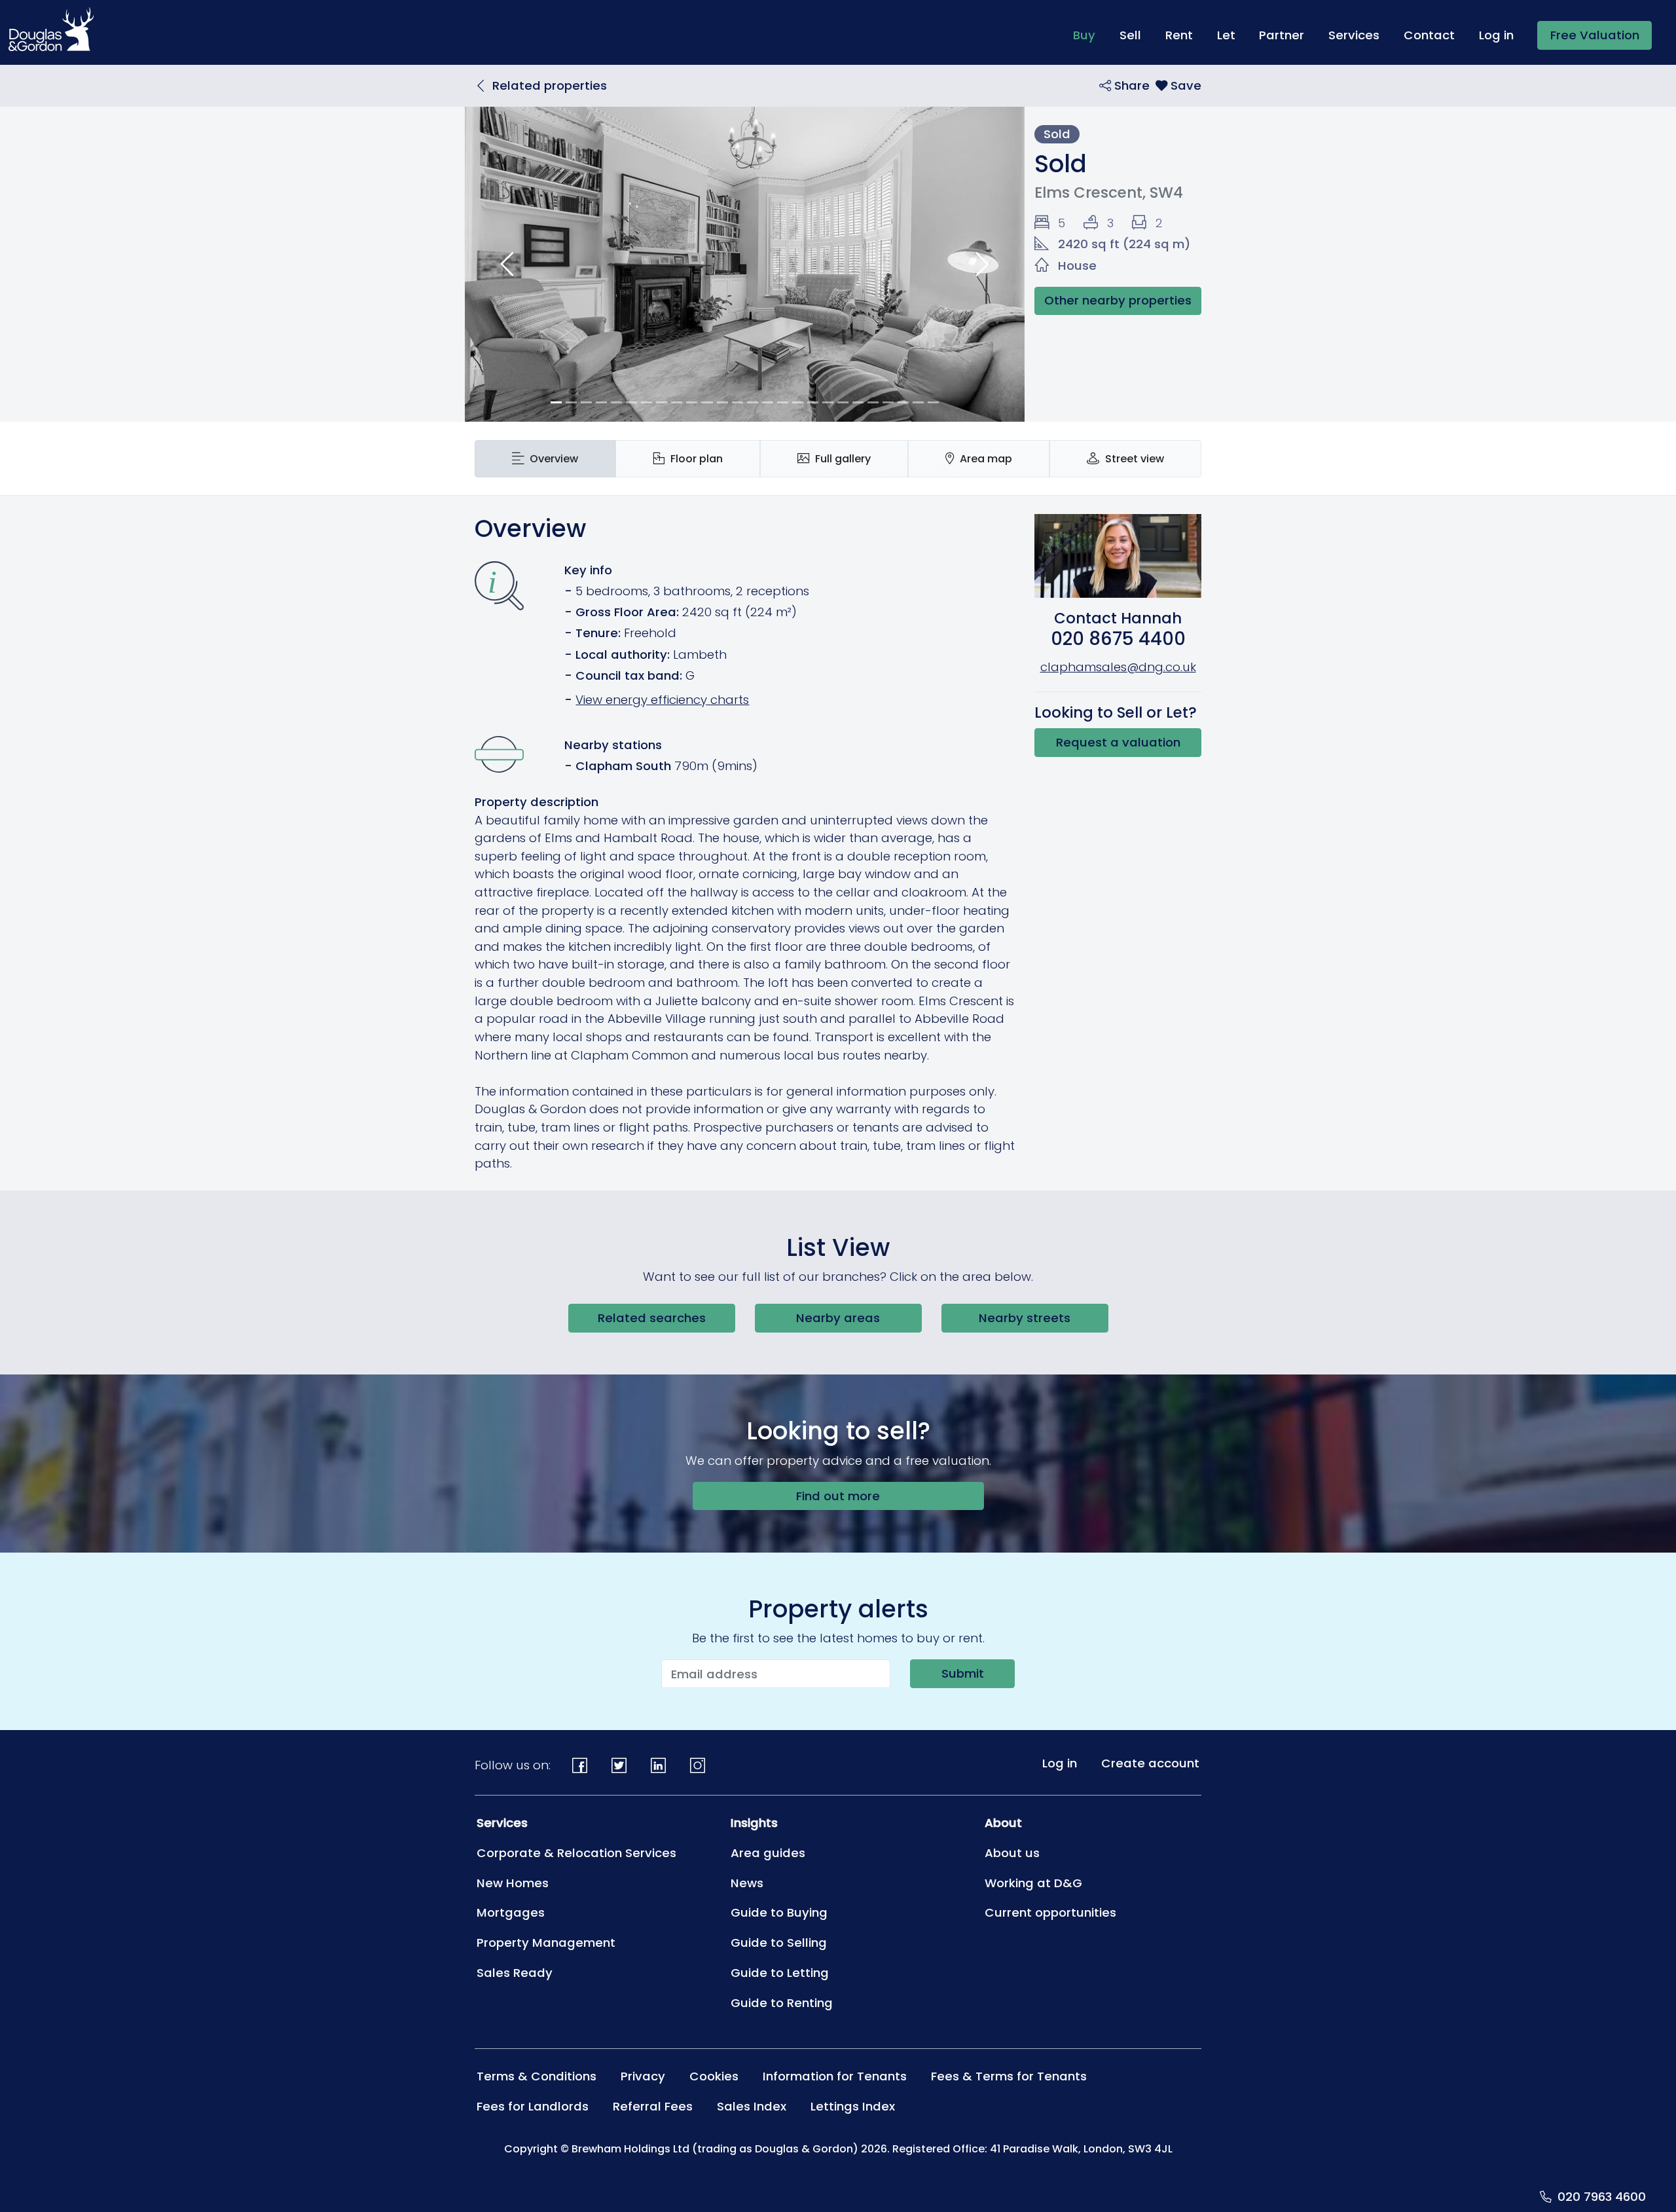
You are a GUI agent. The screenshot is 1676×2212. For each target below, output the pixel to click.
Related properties (550, 85)
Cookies (714, 2076)
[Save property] (1178, 85)
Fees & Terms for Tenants (1009, 2076)
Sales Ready (515, 1973)
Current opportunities (1050, 1912)
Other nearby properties (1118, 300)
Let (1226, 35)
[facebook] (580, 1766)
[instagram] (697, 1766)
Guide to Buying (779, 1912)
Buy (1090, 35)
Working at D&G (1033, 1883)
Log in (1496, 35)
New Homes (513, 1883)
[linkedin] (659, 1766)
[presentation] (545, 459)
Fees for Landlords (533, 2106)
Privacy (643, 2076)
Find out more (838, 1496)
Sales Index (752, 2106)
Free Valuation (1595, 35)
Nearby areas (838, 1318)
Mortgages (511, 1912)
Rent (1179, 35)
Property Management (546, 1943)
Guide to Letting (780, 1973)
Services (1354, 35)
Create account (1150, 1763)
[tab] (545, 459)
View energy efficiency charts (662, 700)
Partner (1282, 35)
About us (1012, 1853)
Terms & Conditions (537, 2076)
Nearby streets (1025, 1318)
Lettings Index (853, 2106)
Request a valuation (1118, 742)
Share (1130, 85)
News (747, 1883)
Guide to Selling (779, 1943)
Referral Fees (653, 2106)
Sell (1130, 35)
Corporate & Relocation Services (576, 1853)
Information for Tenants (835, 2076)
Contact (1429, 35)
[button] (507, 264)
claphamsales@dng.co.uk (1118, 667)
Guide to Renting (782, 2003)
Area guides (768, 1853)
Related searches (652, 1318)
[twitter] (619, 1766)
